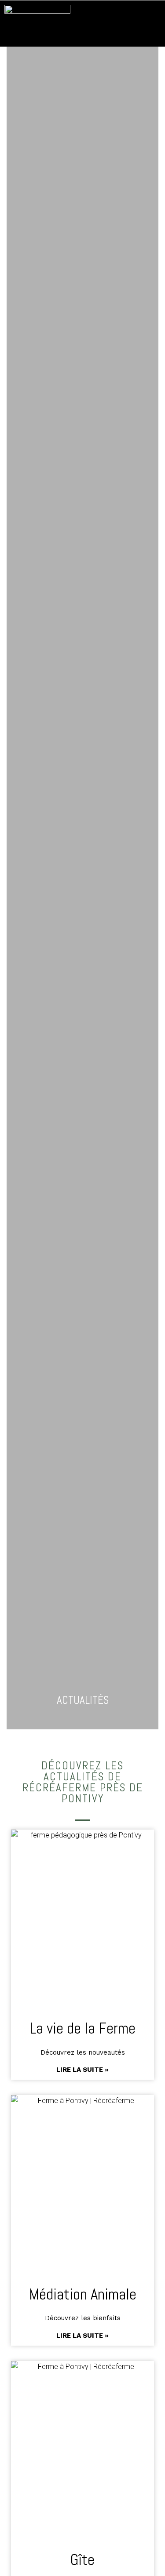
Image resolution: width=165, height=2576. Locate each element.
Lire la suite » (82, 2070)
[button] (152, 24)
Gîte (82, 2560)
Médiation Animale (83, 2294)
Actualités (83, 1700)
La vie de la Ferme (83, 2028)
